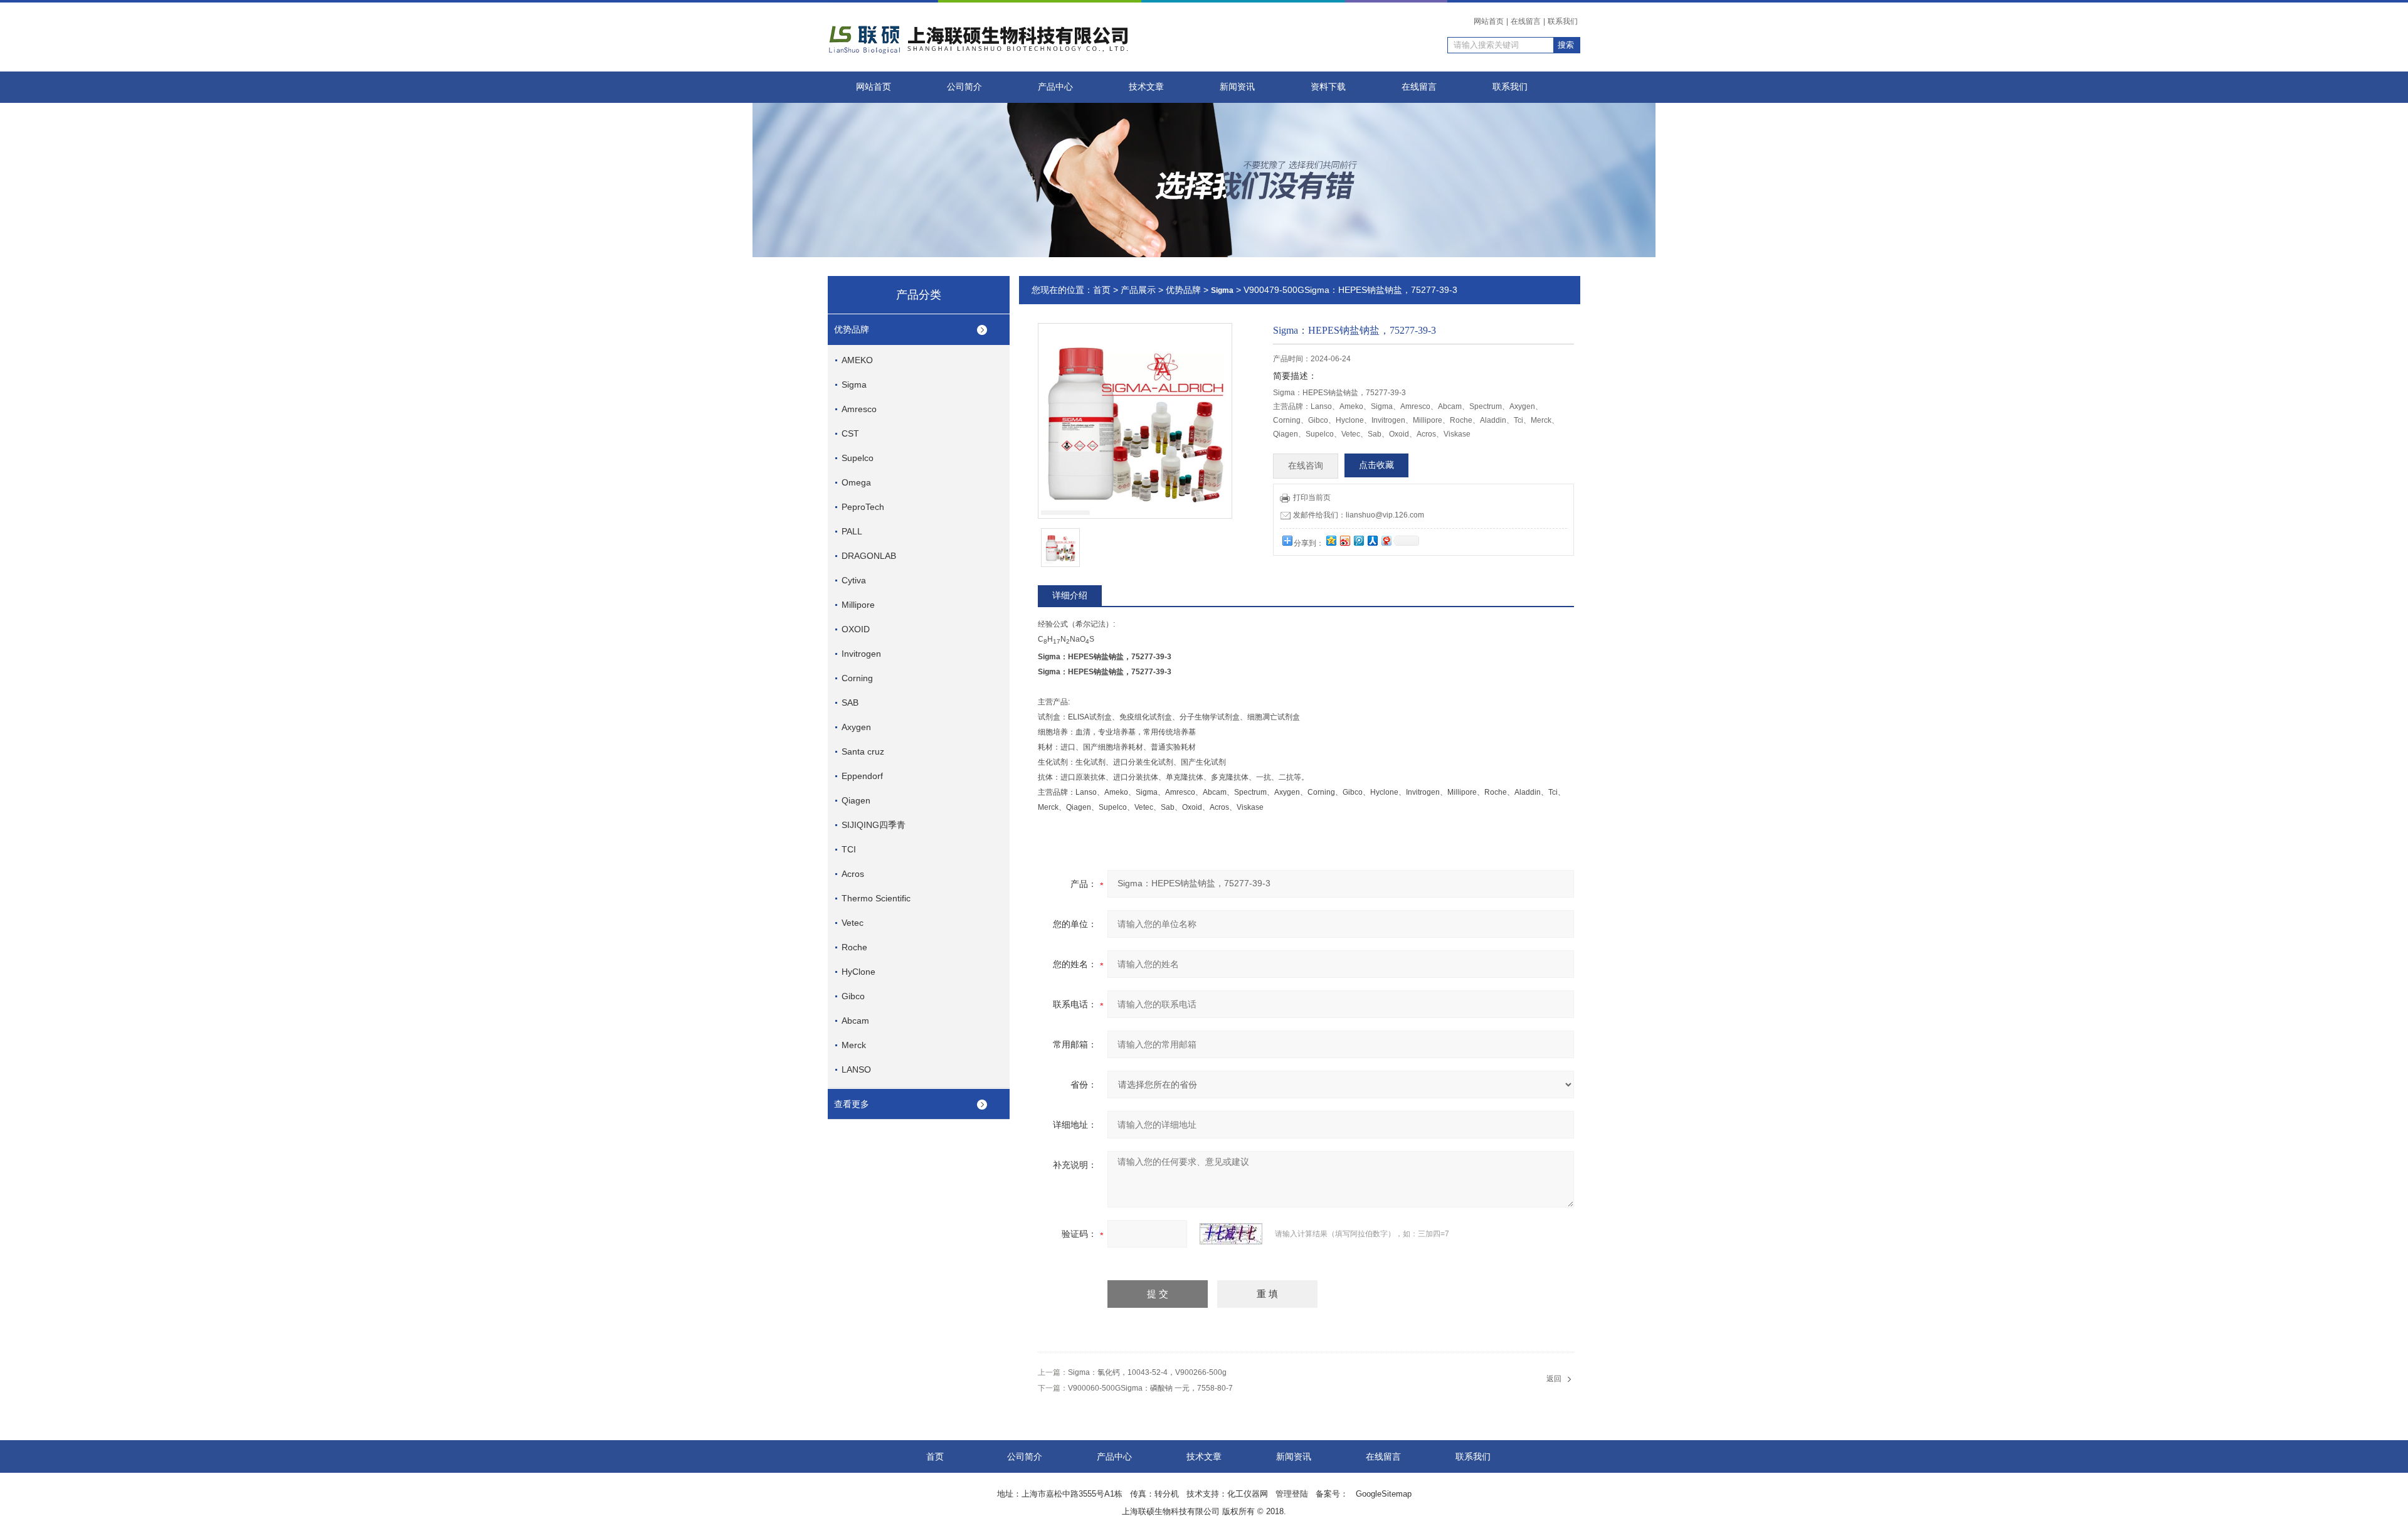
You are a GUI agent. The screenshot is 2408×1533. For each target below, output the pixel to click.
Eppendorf (862, 776)
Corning (857, 678)
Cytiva (854, 580)
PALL (852, 531)
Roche (854, 947)
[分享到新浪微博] (1344, 540)
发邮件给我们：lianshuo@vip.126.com (1359, 515)
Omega (856, 482)
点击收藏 (1376, 465)
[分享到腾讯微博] (1358, 540)
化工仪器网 (1248, 1494)
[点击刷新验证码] (1231, 1234)
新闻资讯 (1237, 87)
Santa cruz (863, 751)
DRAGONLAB (869, 556)
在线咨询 (1306, 466)
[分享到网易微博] (1386, 540)
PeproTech (863, 507)
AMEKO (857, 360)
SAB (850, 703)
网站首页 (1489, 21)
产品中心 (1055, 87)
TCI (849, 849)
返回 (1554, 1379)
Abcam (855, 1021)
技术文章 (1146, 87)
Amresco (859, 409)
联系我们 (1563, 21)
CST (850, 433)
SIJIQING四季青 (874, 825)
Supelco (858, 458)
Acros (853, 874)
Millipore (858, 605)
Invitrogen (861, 654)
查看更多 (852, 1104)
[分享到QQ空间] (1331, 540)
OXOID (856, 629)
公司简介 (964, 87)
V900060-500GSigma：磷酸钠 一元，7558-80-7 (1150, 1388)
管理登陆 (1292, 1494)
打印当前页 (1312, 497)
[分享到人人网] (1372, 540)
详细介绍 (1070, 595)
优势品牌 (852, 329)
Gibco (853, 996)
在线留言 (1526, 21)
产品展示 (1138, 290)
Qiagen (856, 800)
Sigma (854, 385)
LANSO (856, 1069)
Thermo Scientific (876, 898)
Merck (854, 1045)
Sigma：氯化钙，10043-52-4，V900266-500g (1147, 1372)
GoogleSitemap (1384, 1494)
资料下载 (1328, 87)
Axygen (856, 727)
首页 (1102, 290)
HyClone (858, 972)
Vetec (853, 923)
